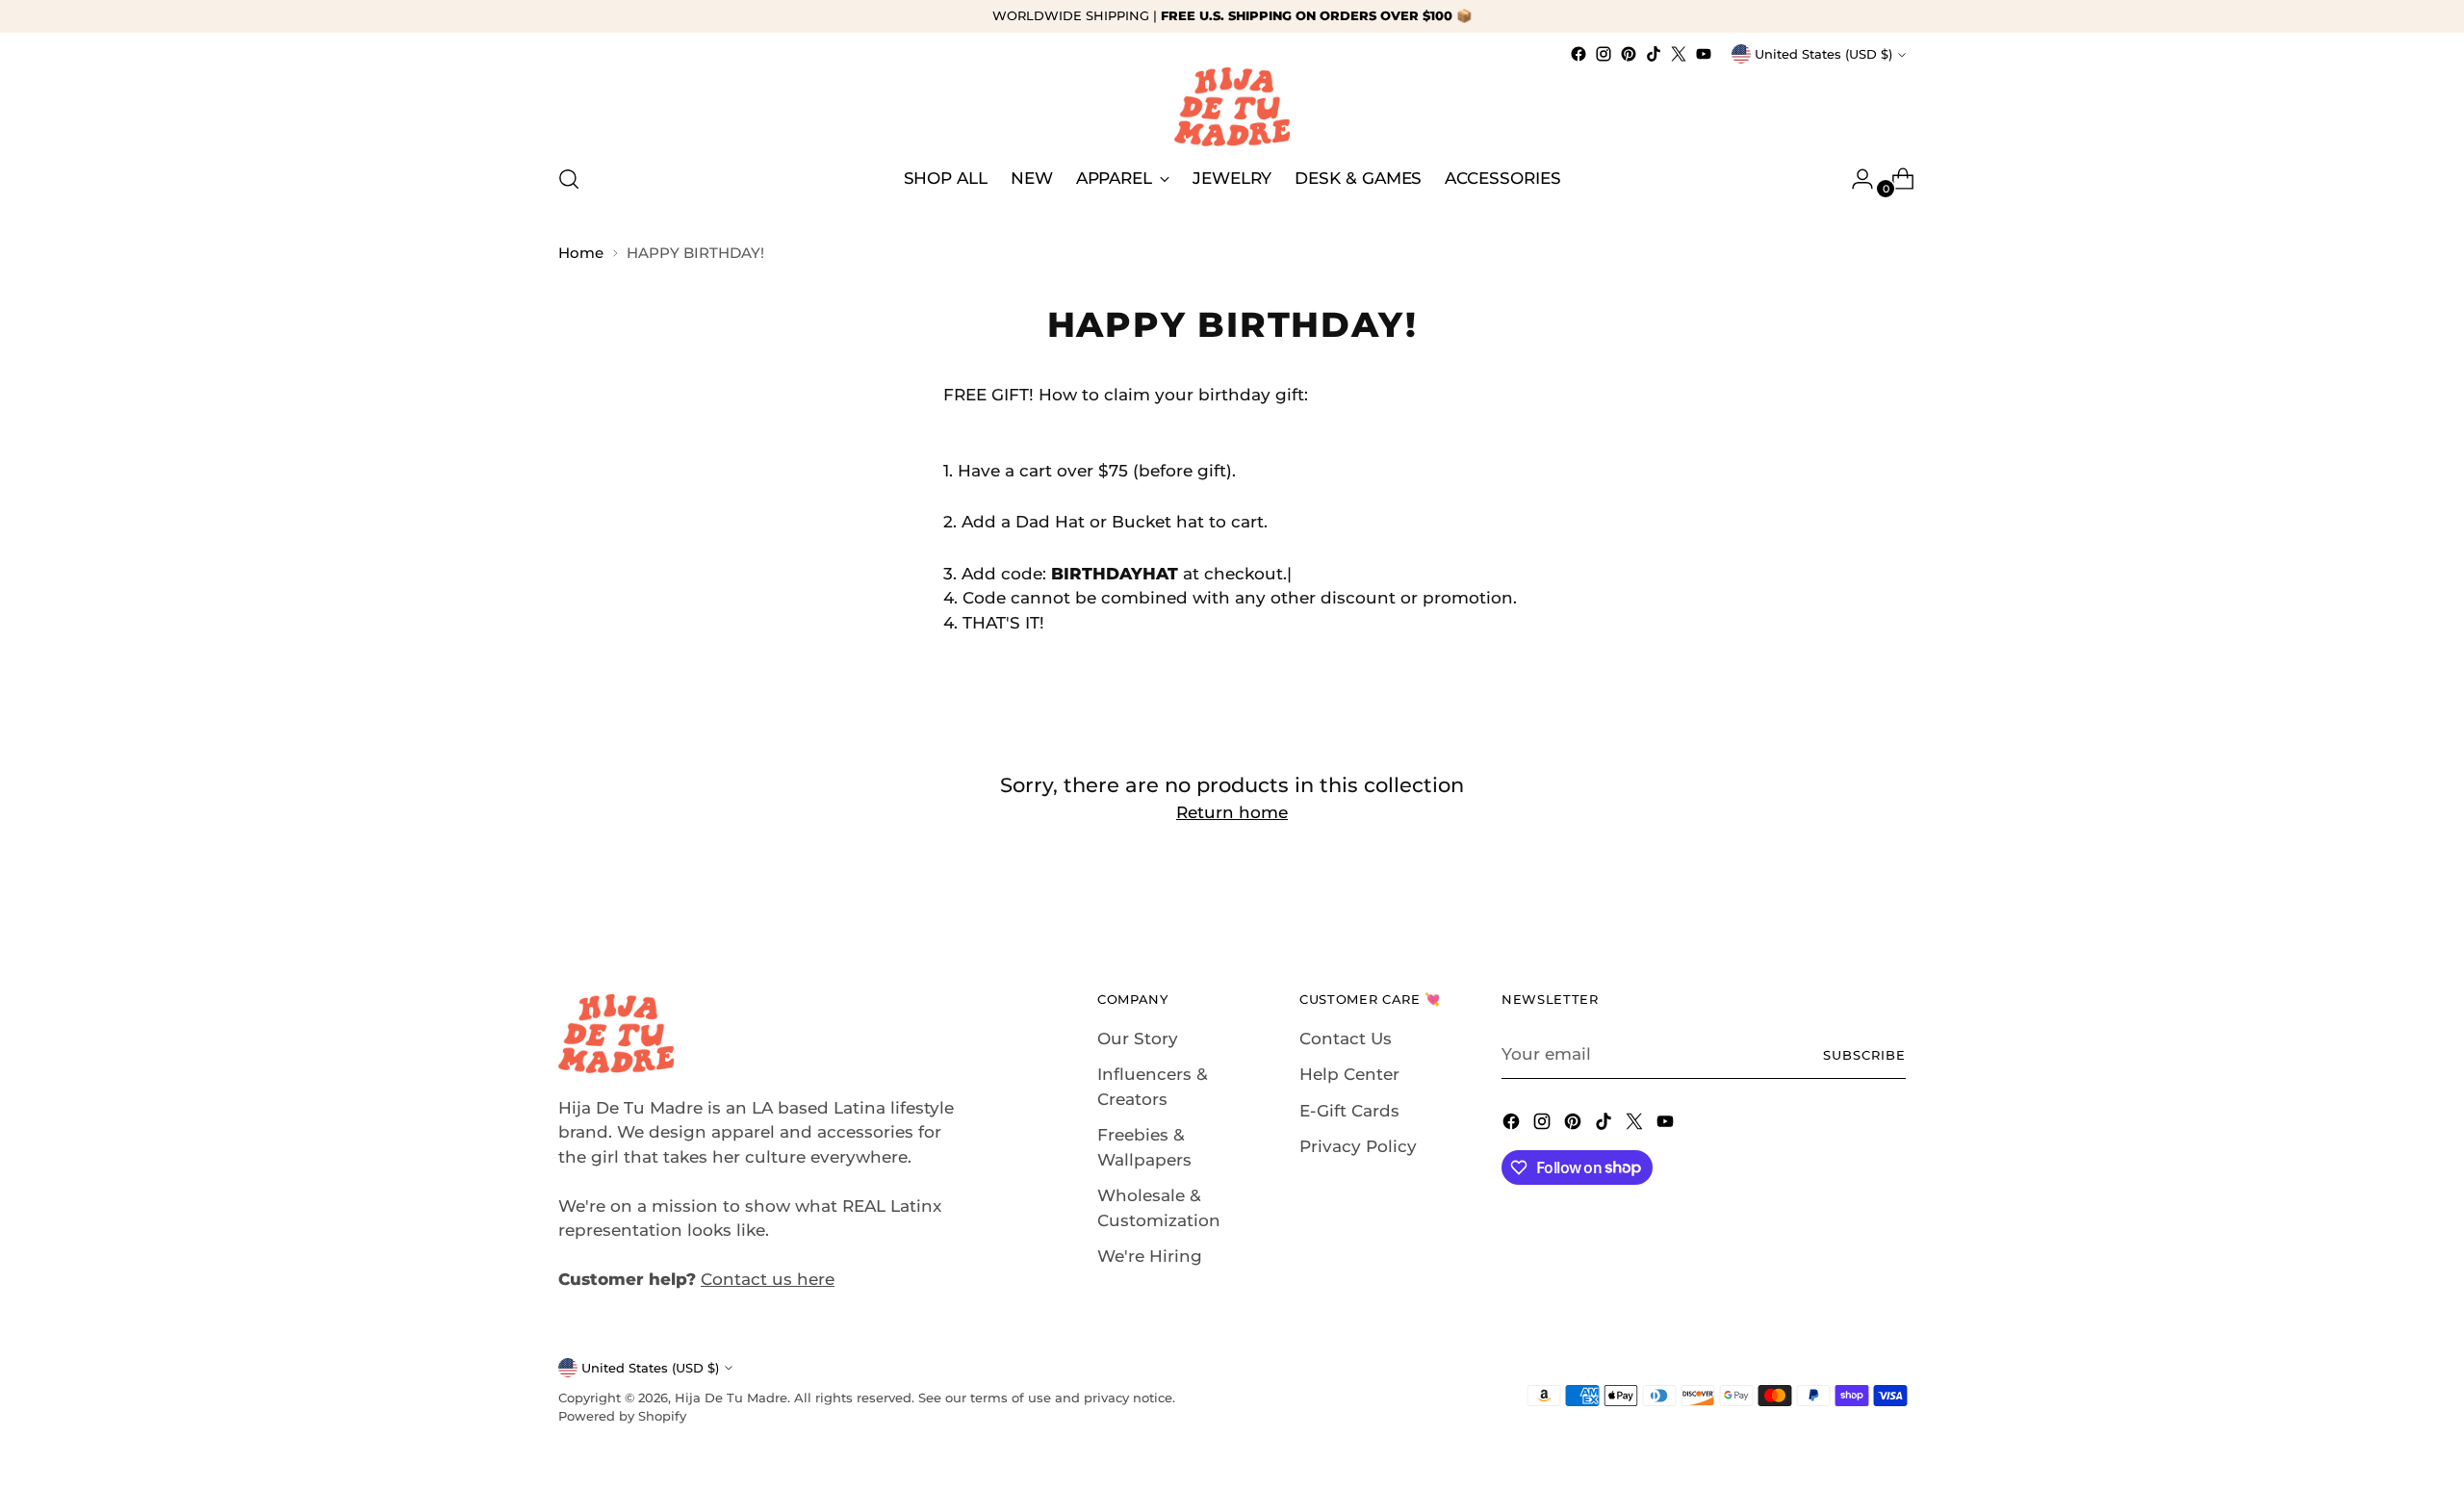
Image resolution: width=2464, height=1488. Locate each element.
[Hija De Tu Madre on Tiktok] (1654, 54)
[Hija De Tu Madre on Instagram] (1604, 54)
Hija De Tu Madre (731, 1398)
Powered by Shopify (622, 1416)
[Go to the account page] (1855, 179)
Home (581, 253)
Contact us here (768, 1279)
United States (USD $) (1823, 54)
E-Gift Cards (1349, 1111)
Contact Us (1346, 1039)
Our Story (1138, 1039)
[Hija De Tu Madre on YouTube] (1704, 54)
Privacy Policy (1358, 1146)
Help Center (1349, 1074)
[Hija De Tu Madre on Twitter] (1679, 54)
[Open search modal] (569, 179)
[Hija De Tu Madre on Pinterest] (1629, 54)
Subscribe (1864, 1055)
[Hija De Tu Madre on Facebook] (1578, 54)
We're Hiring (1150, 1256)
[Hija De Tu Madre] (1232, 107)
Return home (1232, 812)
